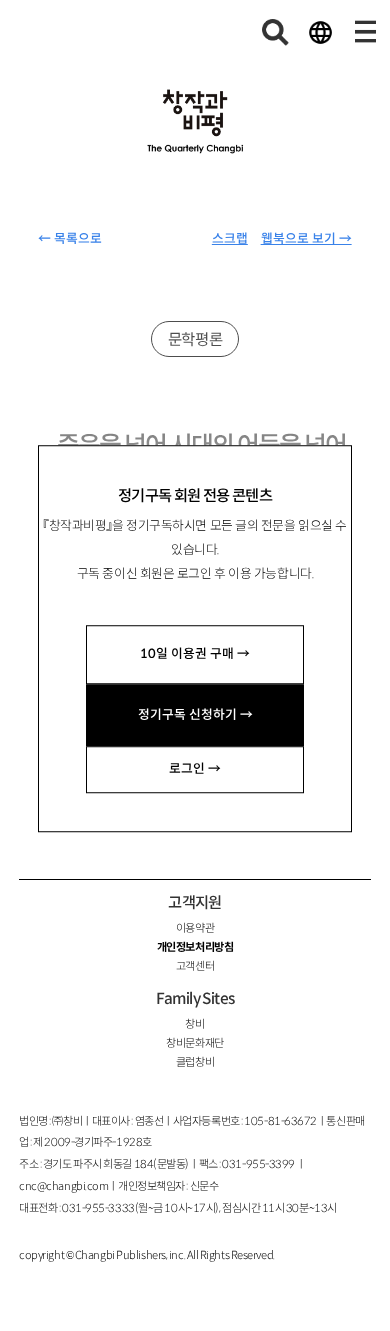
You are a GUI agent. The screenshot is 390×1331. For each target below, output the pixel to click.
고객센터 (195, 966)
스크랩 (230, 239)
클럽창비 (195, 1062)
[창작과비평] (195, 122)
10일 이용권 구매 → (195, 654)
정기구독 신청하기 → (195, 715)
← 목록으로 (70, 239)
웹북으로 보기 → (306, 239)
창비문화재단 (194, 1043)
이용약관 (195, 928)
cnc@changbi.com (63, 1186)
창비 (194, 1024)
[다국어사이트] (320, 32)
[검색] (276, 32)
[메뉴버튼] (365, 32)
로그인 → (195, 769)
